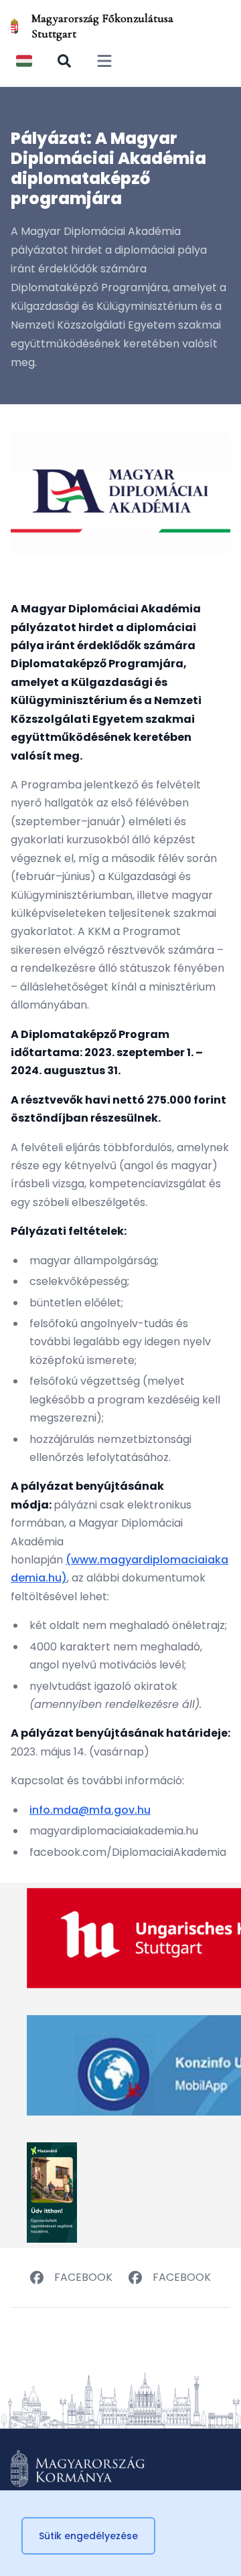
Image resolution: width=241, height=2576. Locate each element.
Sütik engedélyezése (88, 2536)
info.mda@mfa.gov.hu (90, 1810)
